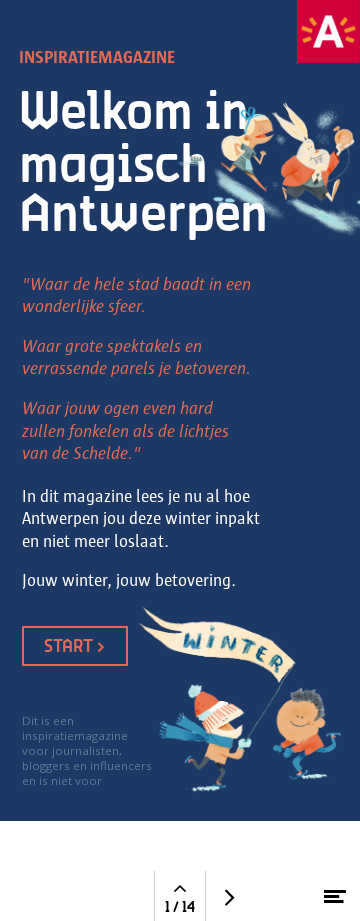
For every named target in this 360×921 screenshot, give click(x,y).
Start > (74, 645)
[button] (328, 31)
